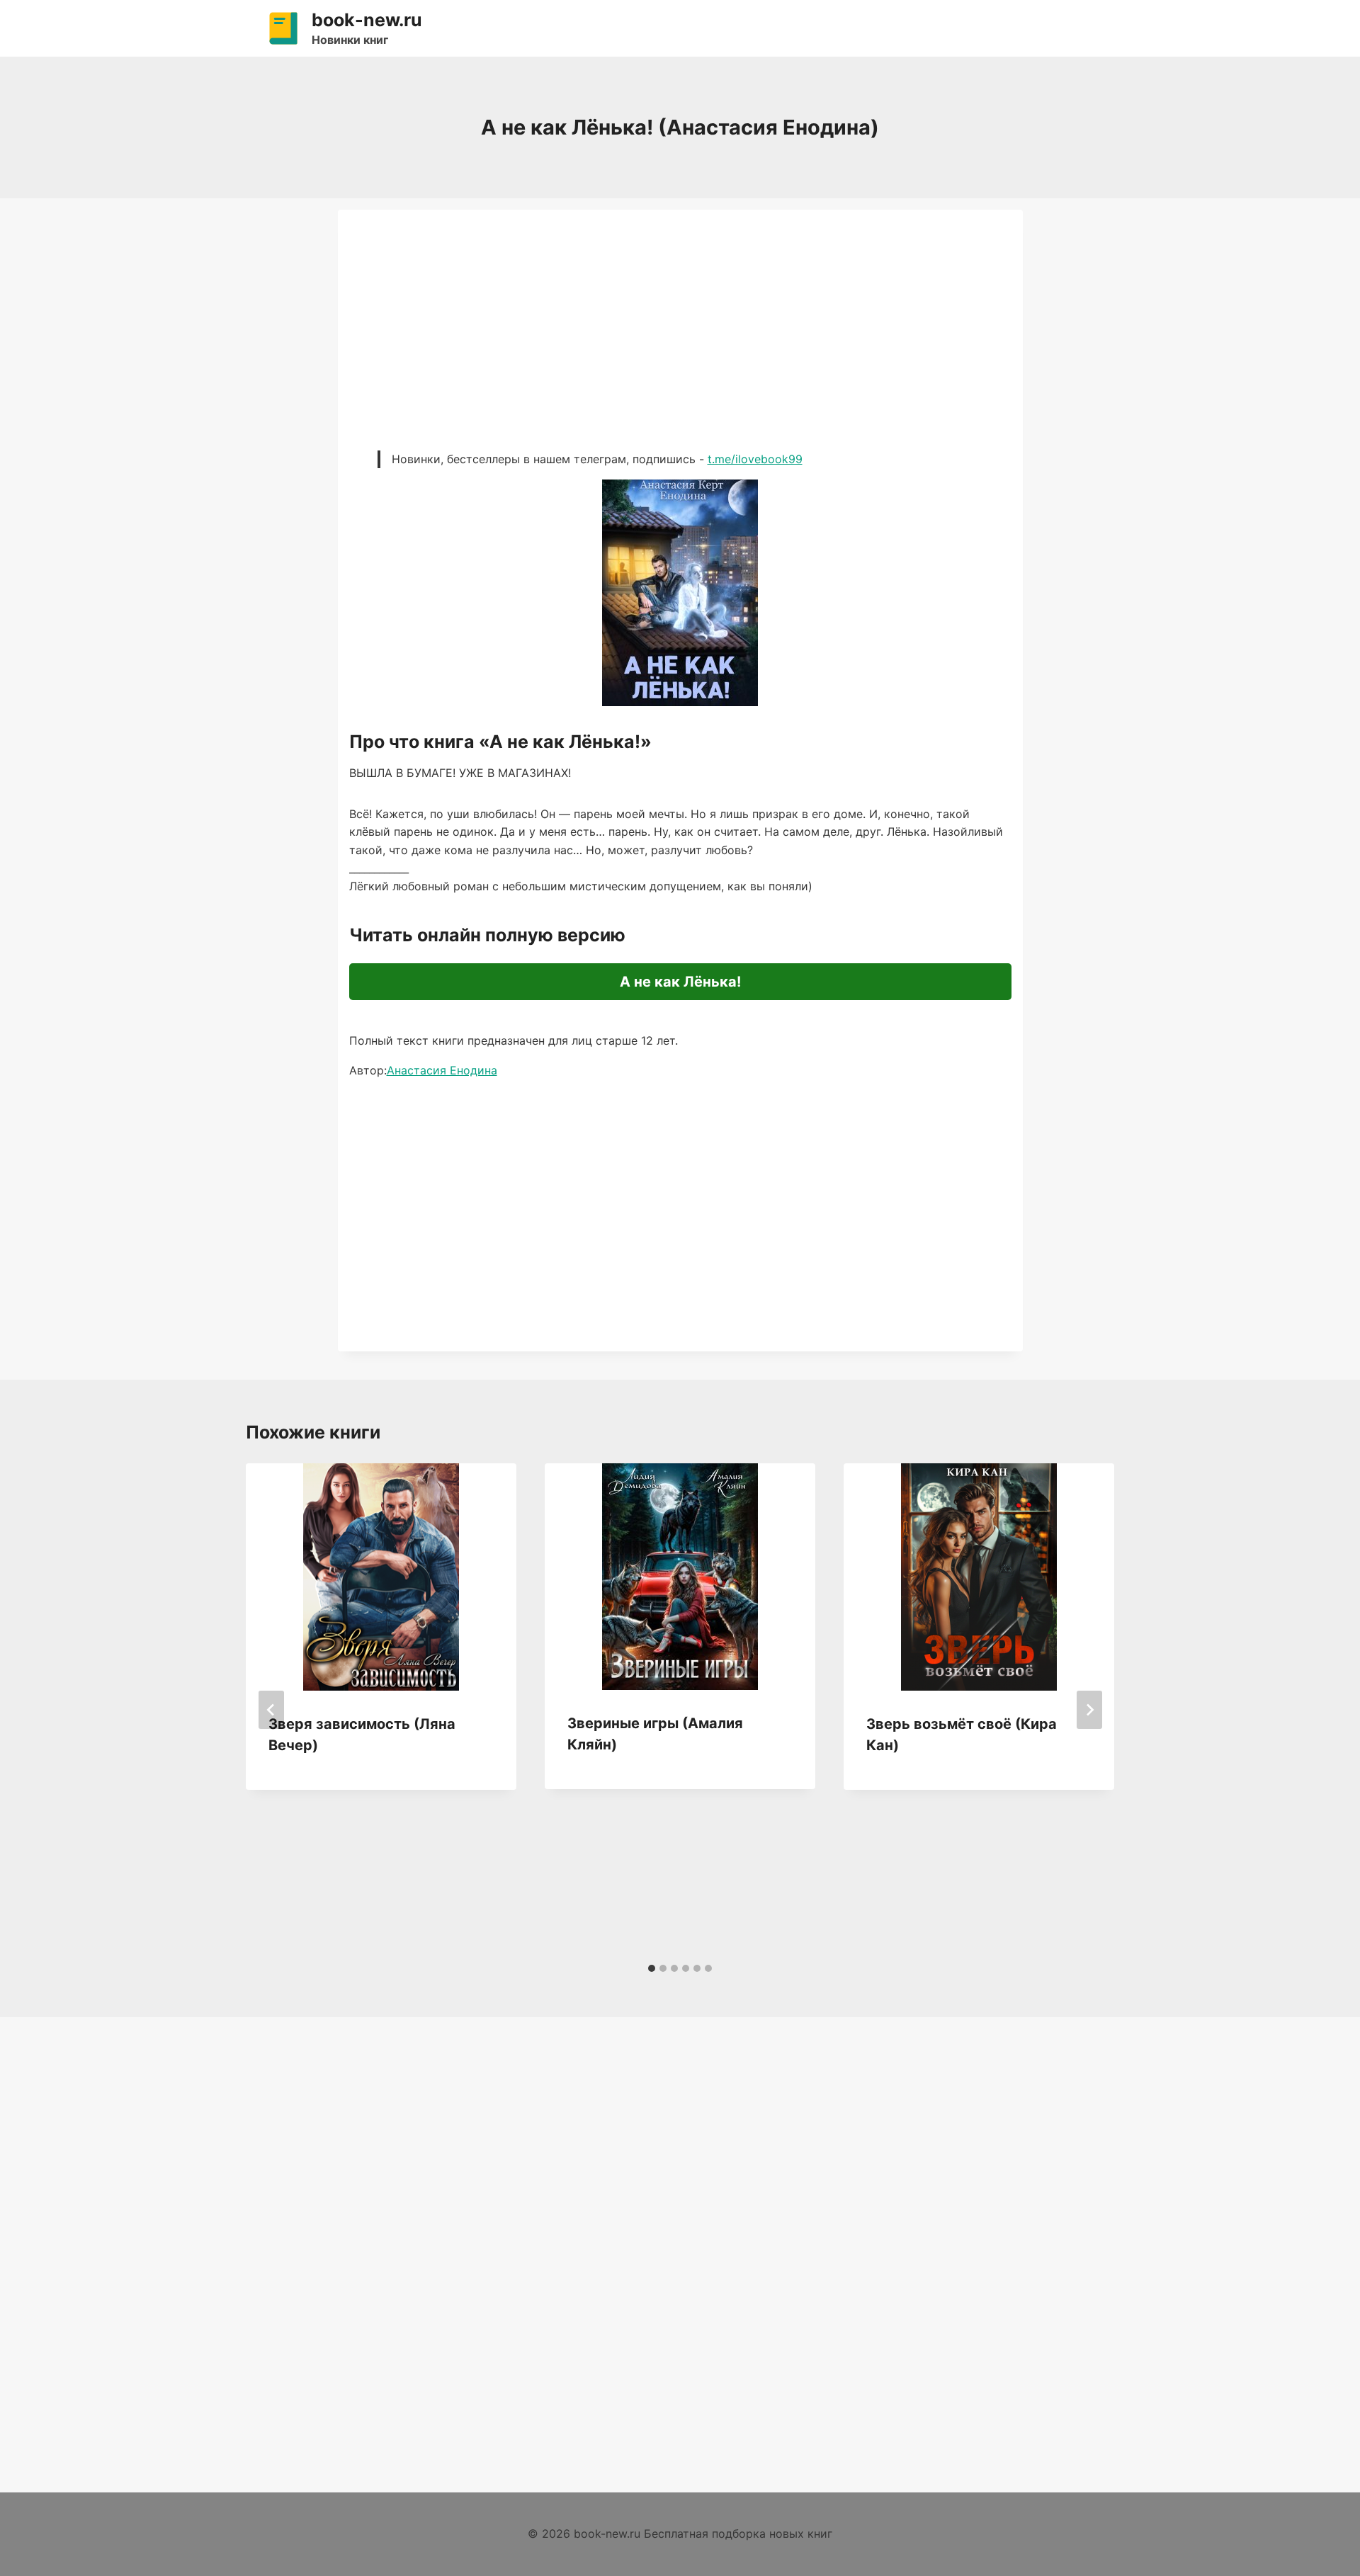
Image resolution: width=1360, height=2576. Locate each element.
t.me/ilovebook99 (755, 459)
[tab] (652, 1968)
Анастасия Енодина (442, 1070)
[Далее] (1089, 1710)
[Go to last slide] (271, 1710)
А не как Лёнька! (680, 982)
